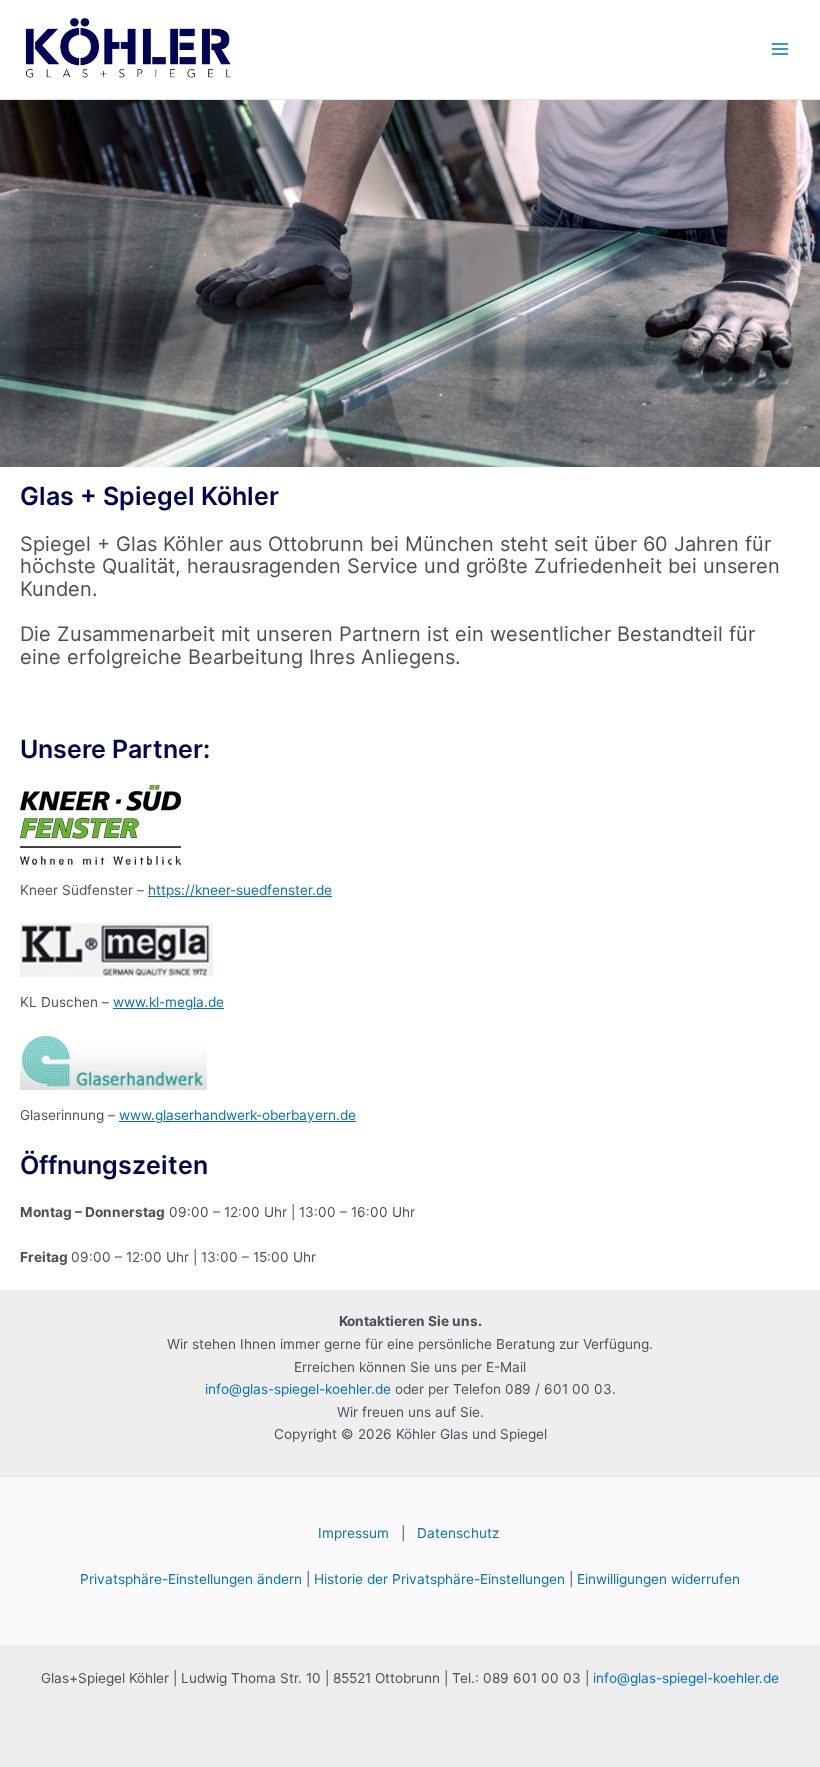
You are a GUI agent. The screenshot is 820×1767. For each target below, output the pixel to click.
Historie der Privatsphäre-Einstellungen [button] (439, 1579)
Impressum (353, 1533)
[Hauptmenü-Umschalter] (780, 49)
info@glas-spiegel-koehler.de (298, 1389)
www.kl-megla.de (168, 1002)
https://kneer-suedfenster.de (240, 890)
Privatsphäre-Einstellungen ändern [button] (191, 1579)
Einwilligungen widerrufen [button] (658, 1579)
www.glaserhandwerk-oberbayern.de (237, 1115)
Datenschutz (460, 1533)
